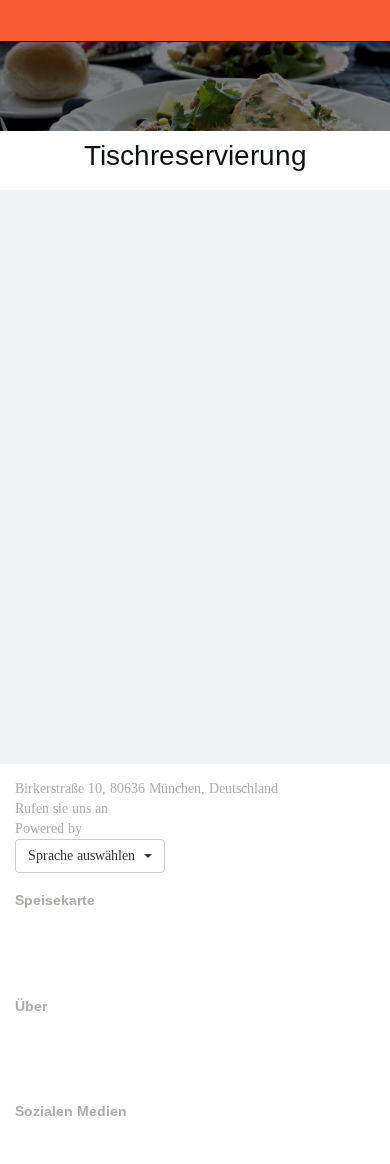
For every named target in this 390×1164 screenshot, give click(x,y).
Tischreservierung (57, 949)
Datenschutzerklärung (66, 1074)
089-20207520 (147, 809)
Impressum (41, 1034)
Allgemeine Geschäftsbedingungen (97, 1054)
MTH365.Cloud (124, 829)
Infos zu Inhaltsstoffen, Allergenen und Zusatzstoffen (141, 969)
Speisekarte (42, 929)
